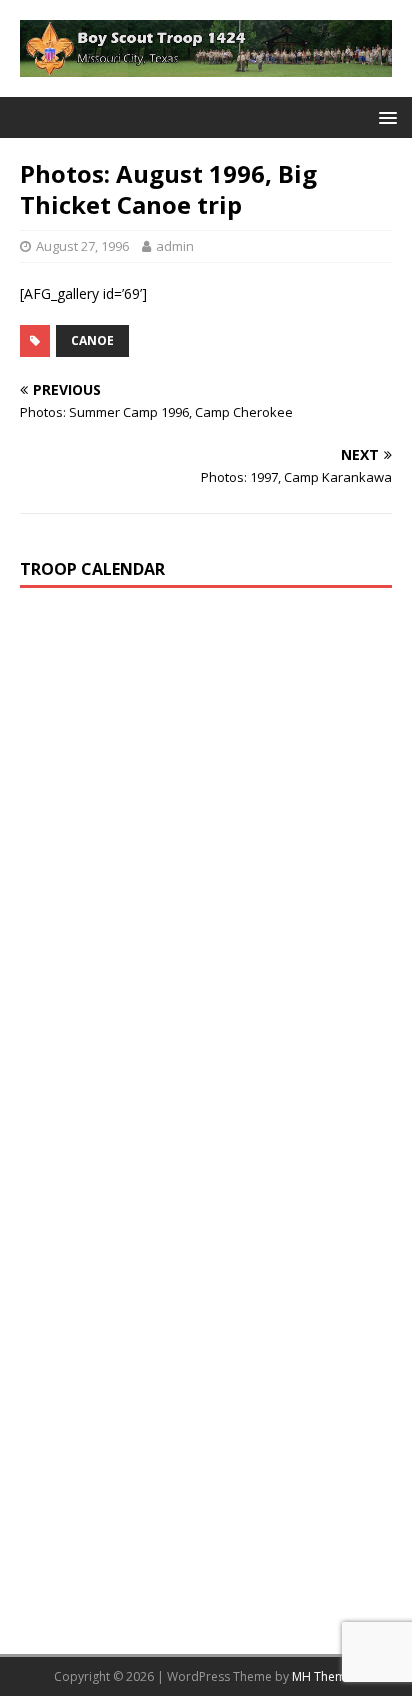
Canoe (92, 340)
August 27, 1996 (82, 246)
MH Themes (325, 1676)
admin (175, 246)
